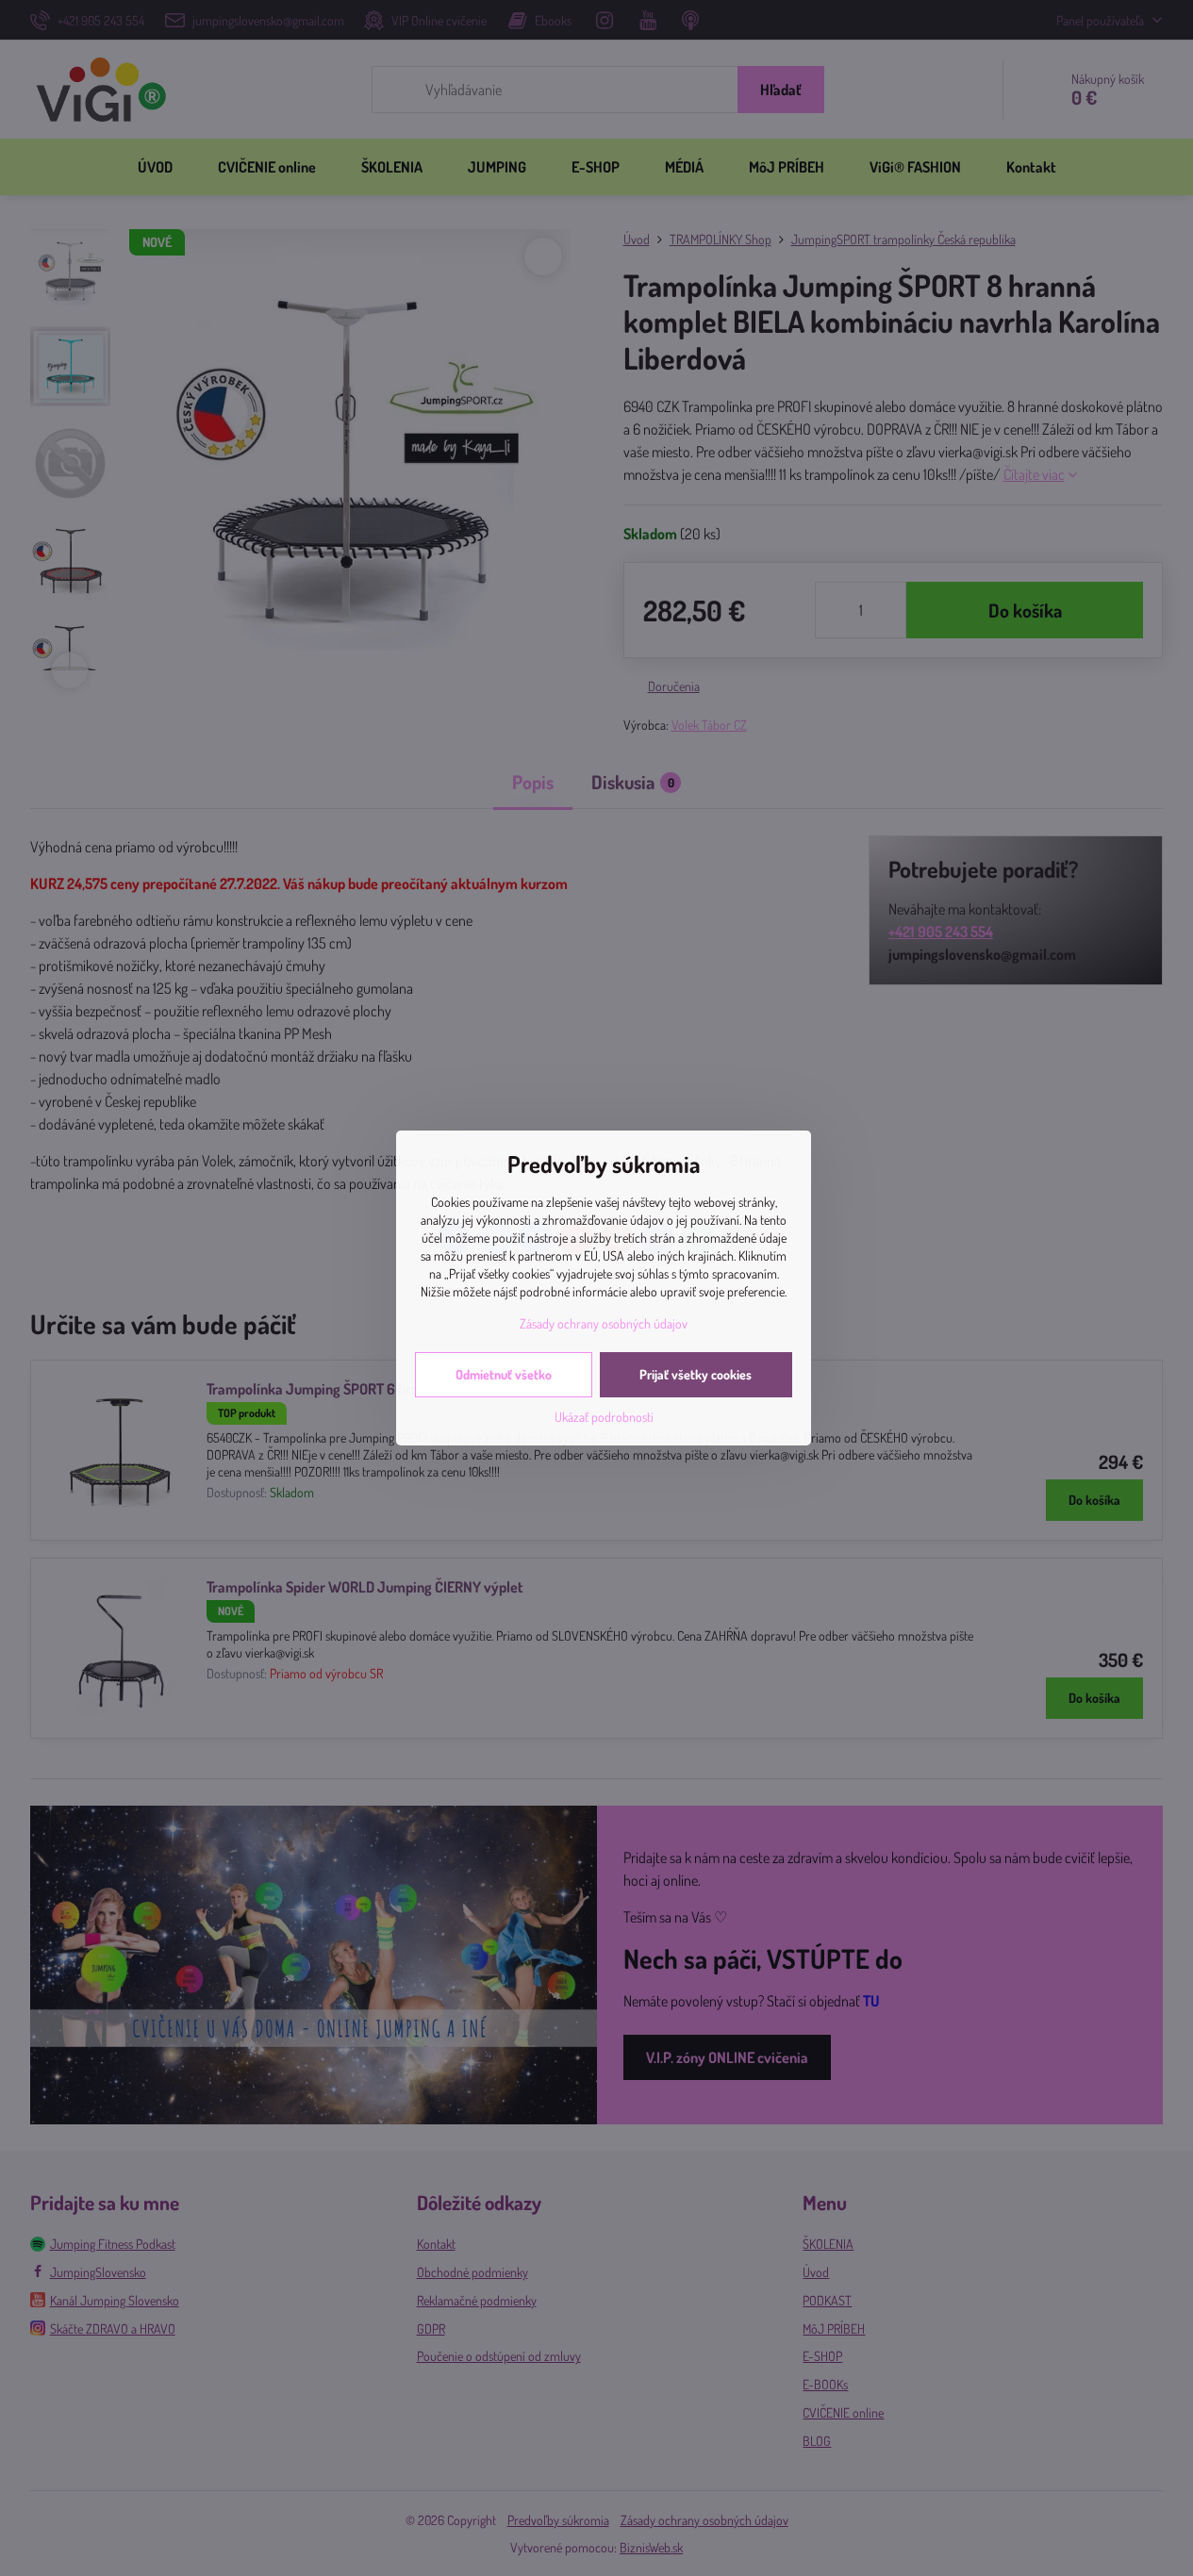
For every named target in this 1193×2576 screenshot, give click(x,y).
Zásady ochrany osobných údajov (604, 1323)
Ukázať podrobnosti (604, 1417)
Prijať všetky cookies (696, 1374)
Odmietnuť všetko (504, 1374)
